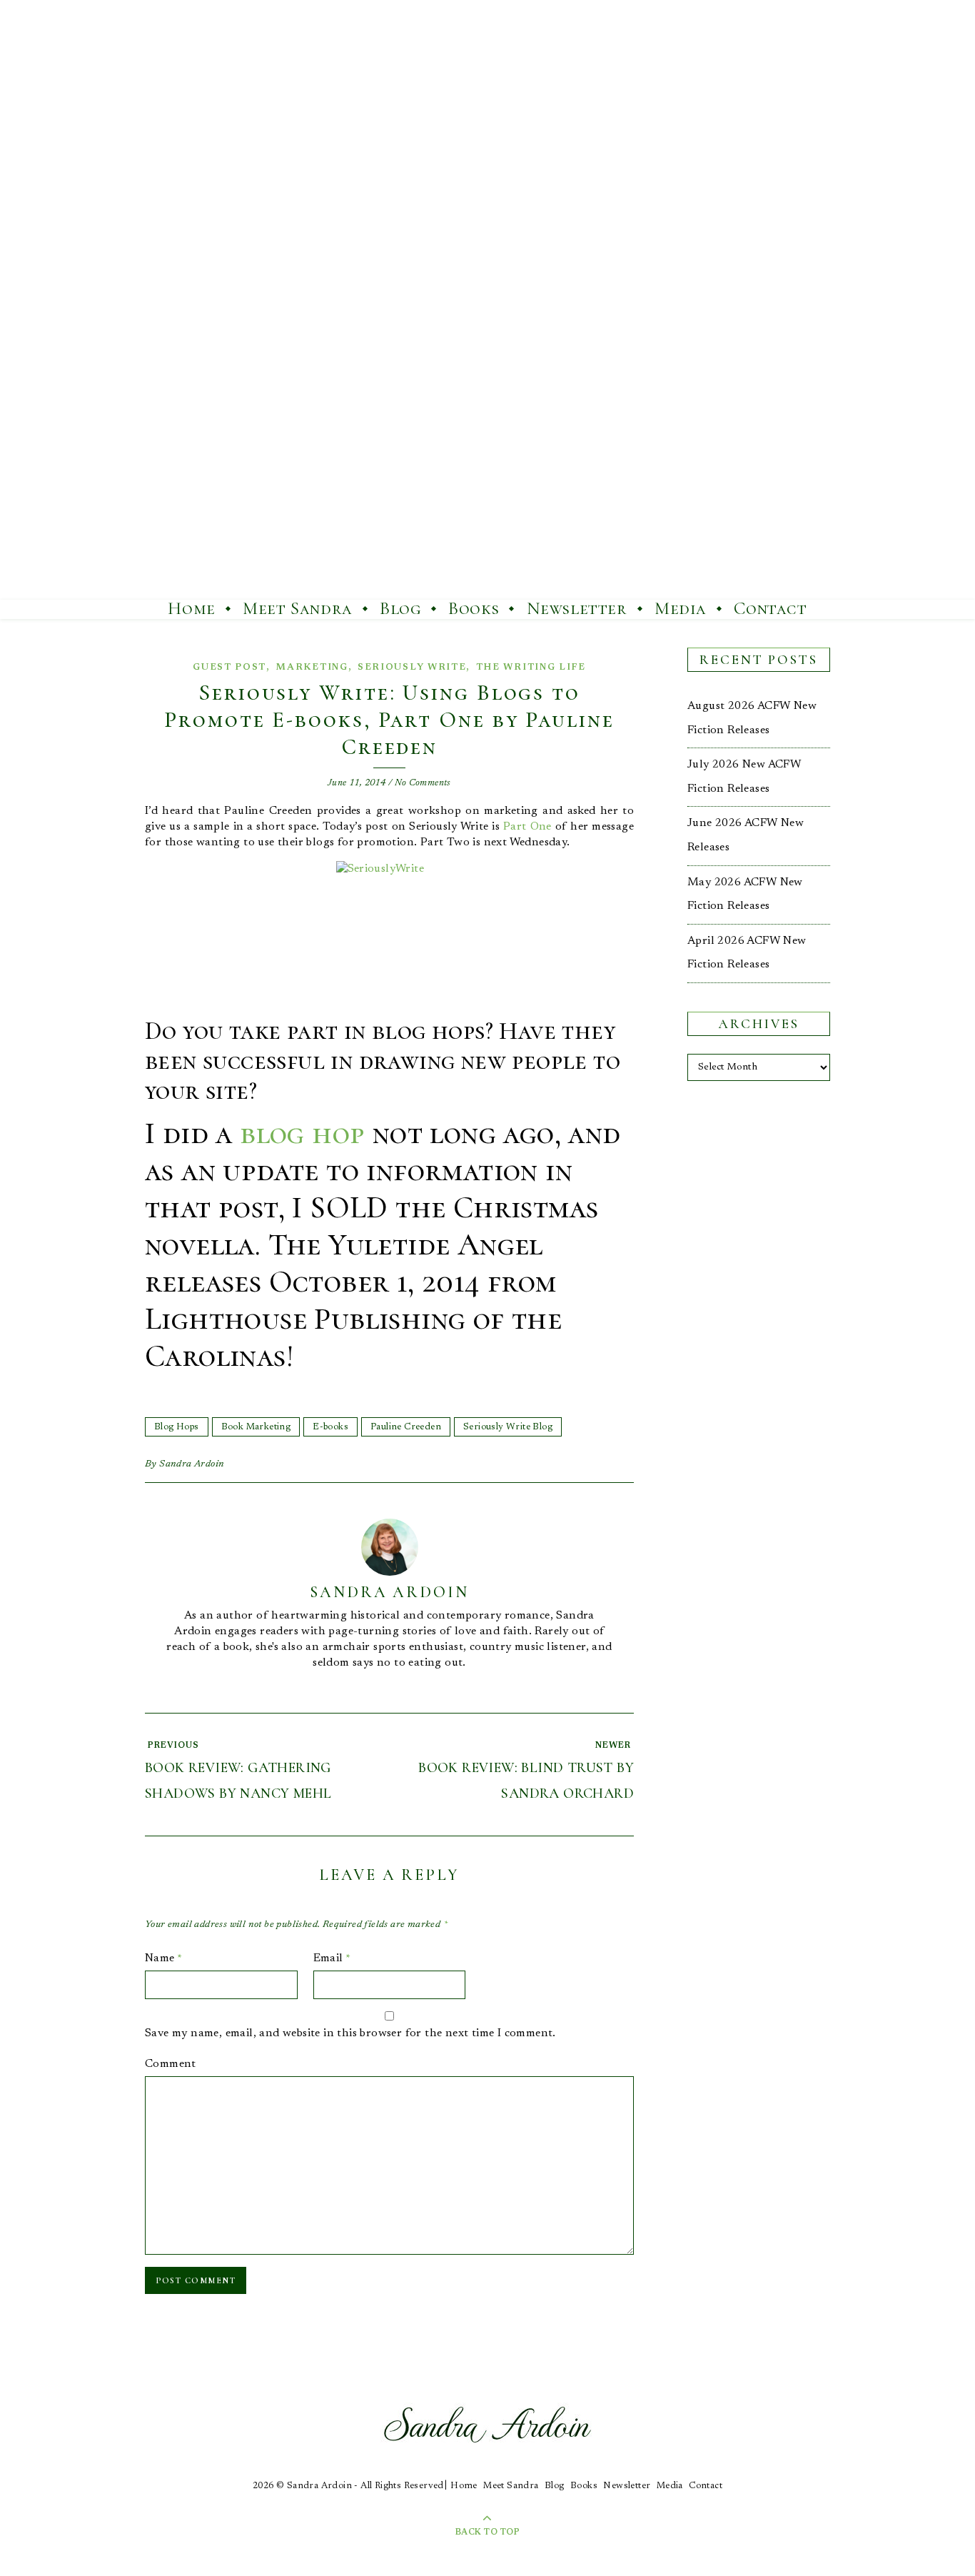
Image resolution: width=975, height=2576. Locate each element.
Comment (171, 2064)
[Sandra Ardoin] (487, 300)
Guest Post (229, 667)
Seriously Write (412, 667)
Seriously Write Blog (508, 1427)
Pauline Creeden (406, 1427)
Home (191, 608)
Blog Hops (177, 1427)
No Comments (423, 783)
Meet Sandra (298, 608)
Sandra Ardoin (192, 1464)
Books (474, 608)
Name (163, 1958)
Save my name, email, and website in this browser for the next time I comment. (350, 2033)
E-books (330, 1427)
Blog (400, 608)
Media (681, 608)
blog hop (302, 1133)
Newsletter (577, 608)
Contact (770, 608)
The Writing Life (531, 667)
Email (332, 1958)
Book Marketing (256, 1427)
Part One (527, 827)
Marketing (312, 667)
